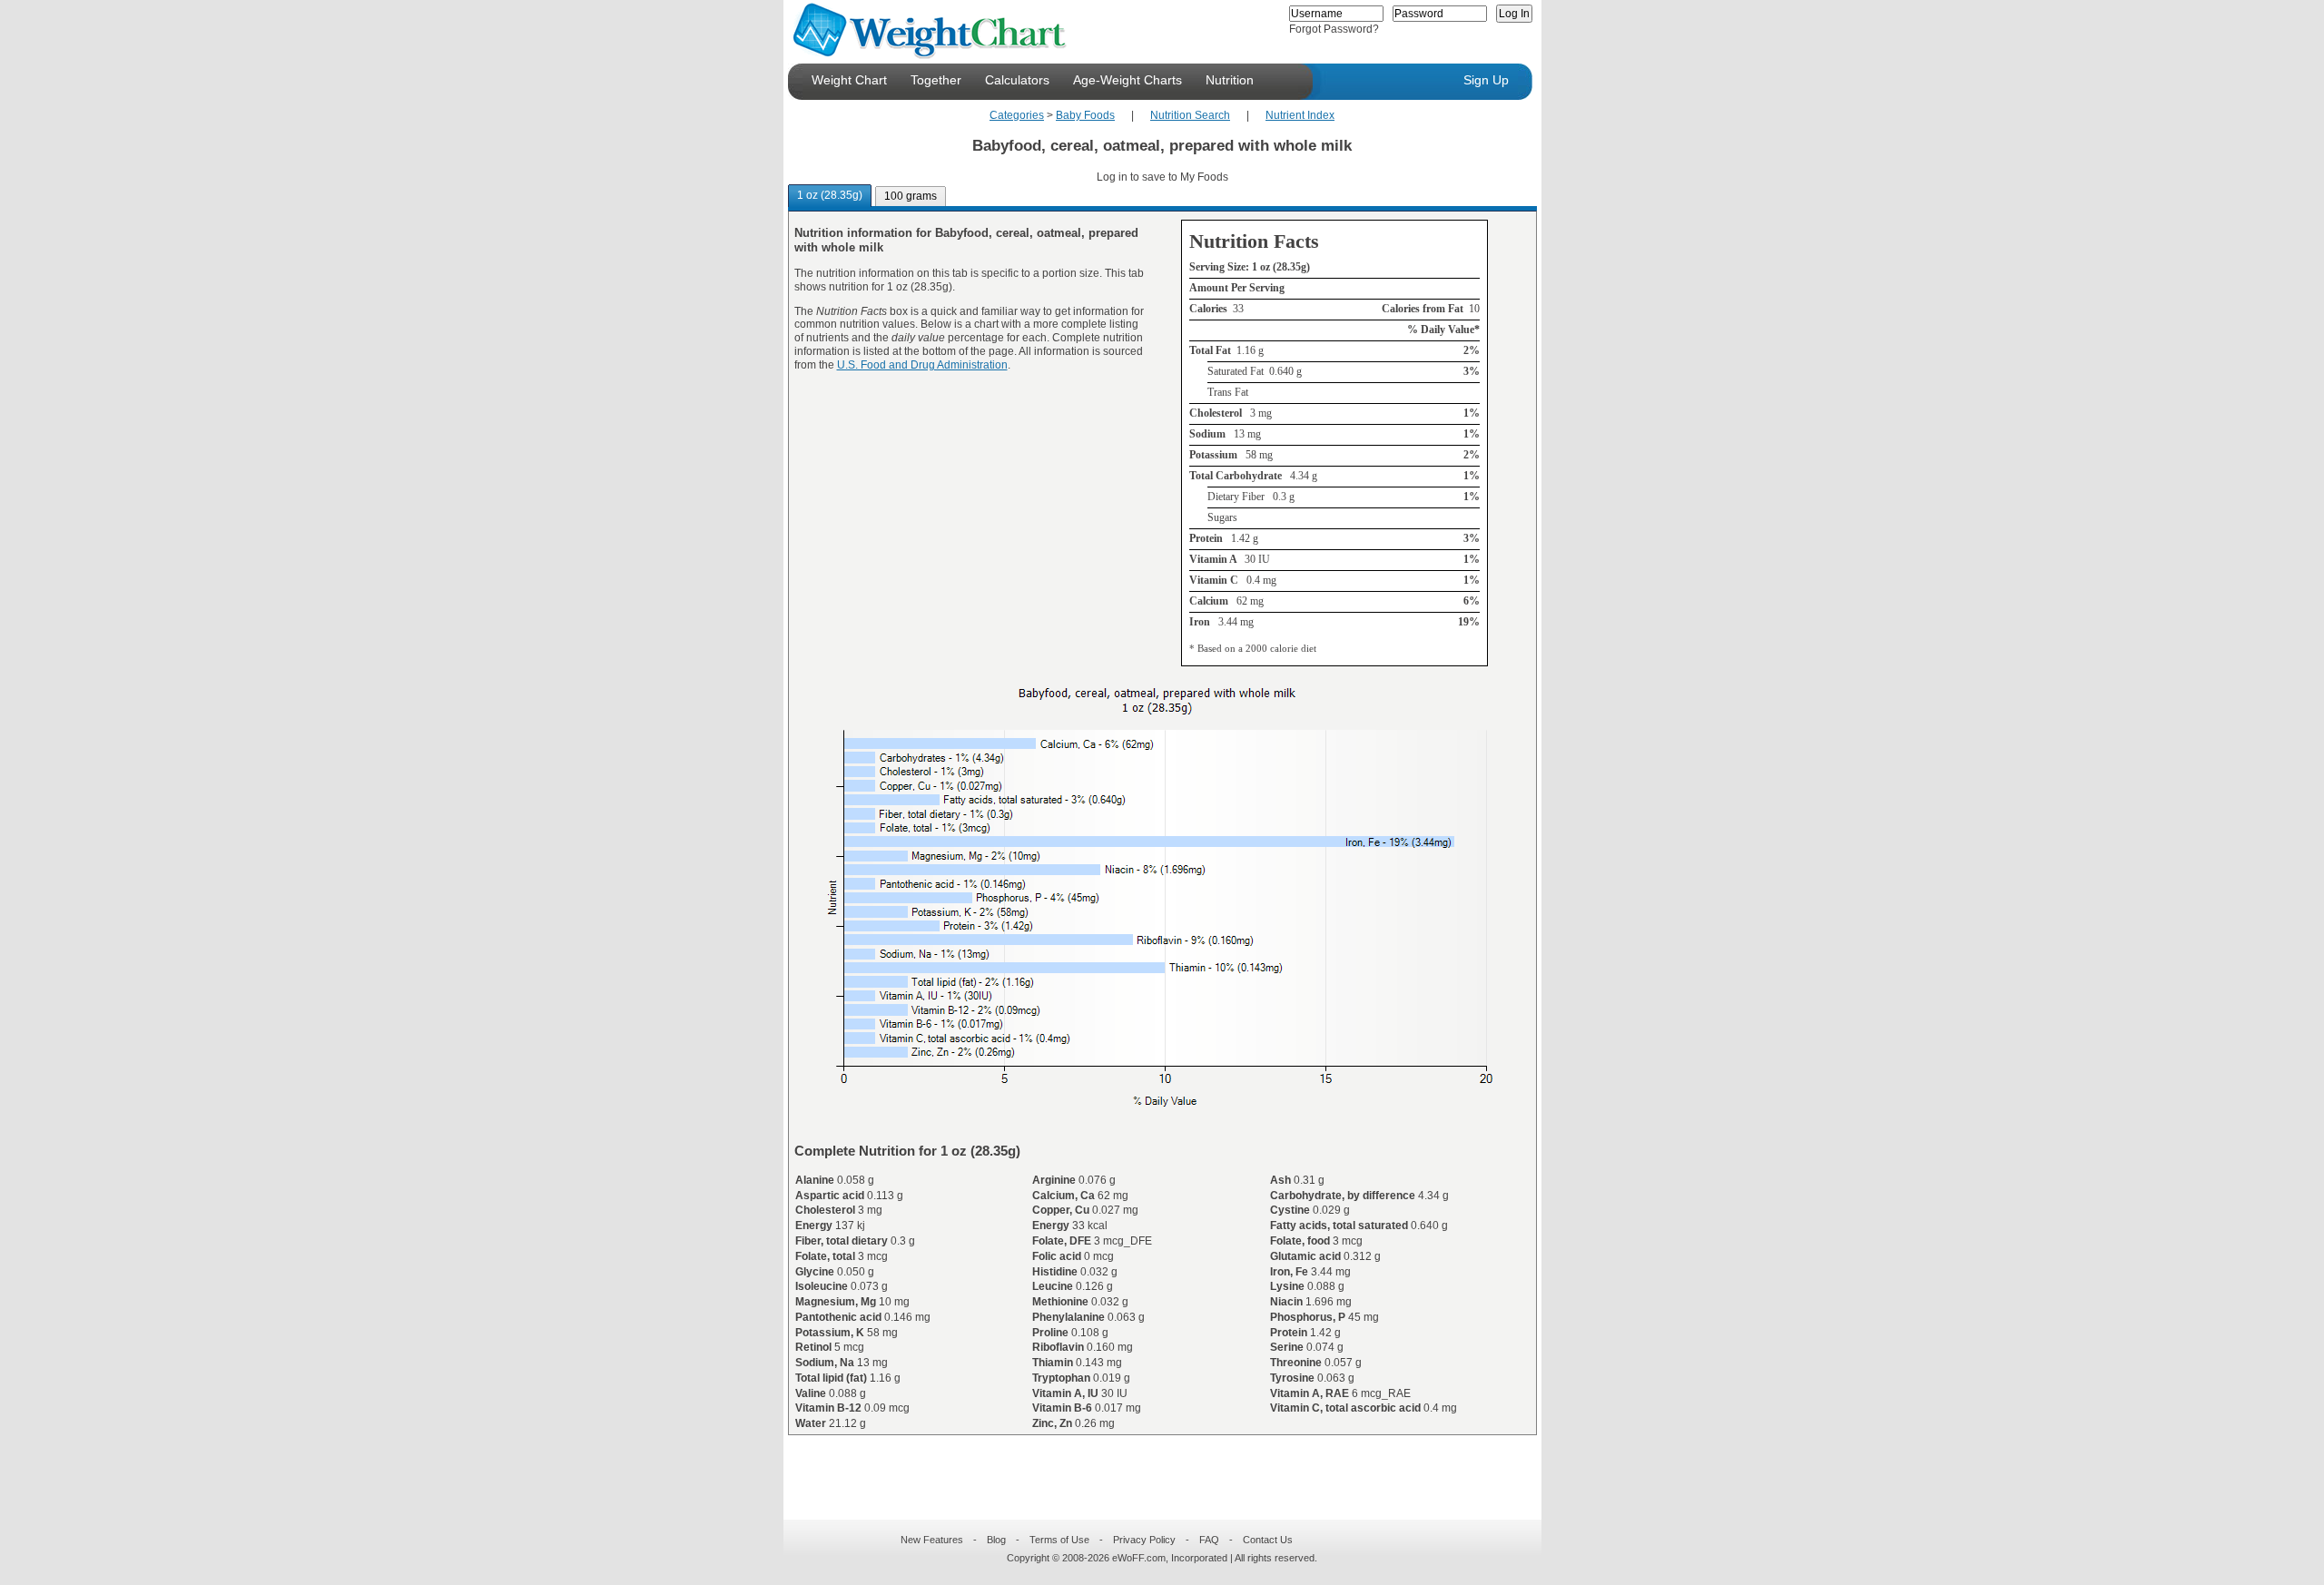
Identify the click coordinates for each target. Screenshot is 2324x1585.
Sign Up (1486, 80)
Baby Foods (1085, 115)
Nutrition (1230, 80)
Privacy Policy (1144, 1540)
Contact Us (1268, 1540)
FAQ (1209, 1540)
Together (936, 80)
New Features (932, 1540)
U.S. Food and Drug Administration (922, 365)
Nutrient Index (1300, 115)
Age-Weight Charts (1128, 80)
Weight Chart (849, 80)
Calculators (1017, 80)
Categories (1017, 115)
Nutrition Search (1190, 115)
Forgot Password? (1334, 29)
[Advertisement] (1147, 1466)
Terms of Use (1059, 1540)
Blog (996, 1540)
